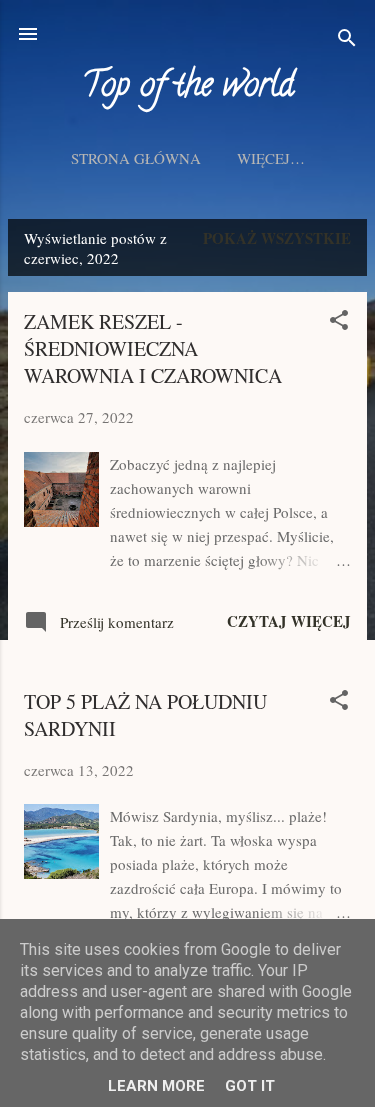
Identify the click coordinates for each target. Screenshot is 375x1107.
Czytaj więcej (289, 621)
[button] (339, 323)
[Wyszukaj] (347, 40)
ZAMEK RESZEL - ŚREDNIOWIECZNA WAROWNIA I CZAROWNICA (153, 348)
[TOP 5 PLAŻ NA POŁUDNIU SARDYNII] (61, 873)
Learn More (156, 1086)
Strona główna (136, 158)
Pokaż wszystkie (277, 238)
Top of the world (188, 88)
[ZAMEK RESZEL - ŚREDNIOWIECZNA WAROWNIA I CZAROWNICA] (61, 521)
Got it (250, 1086)
